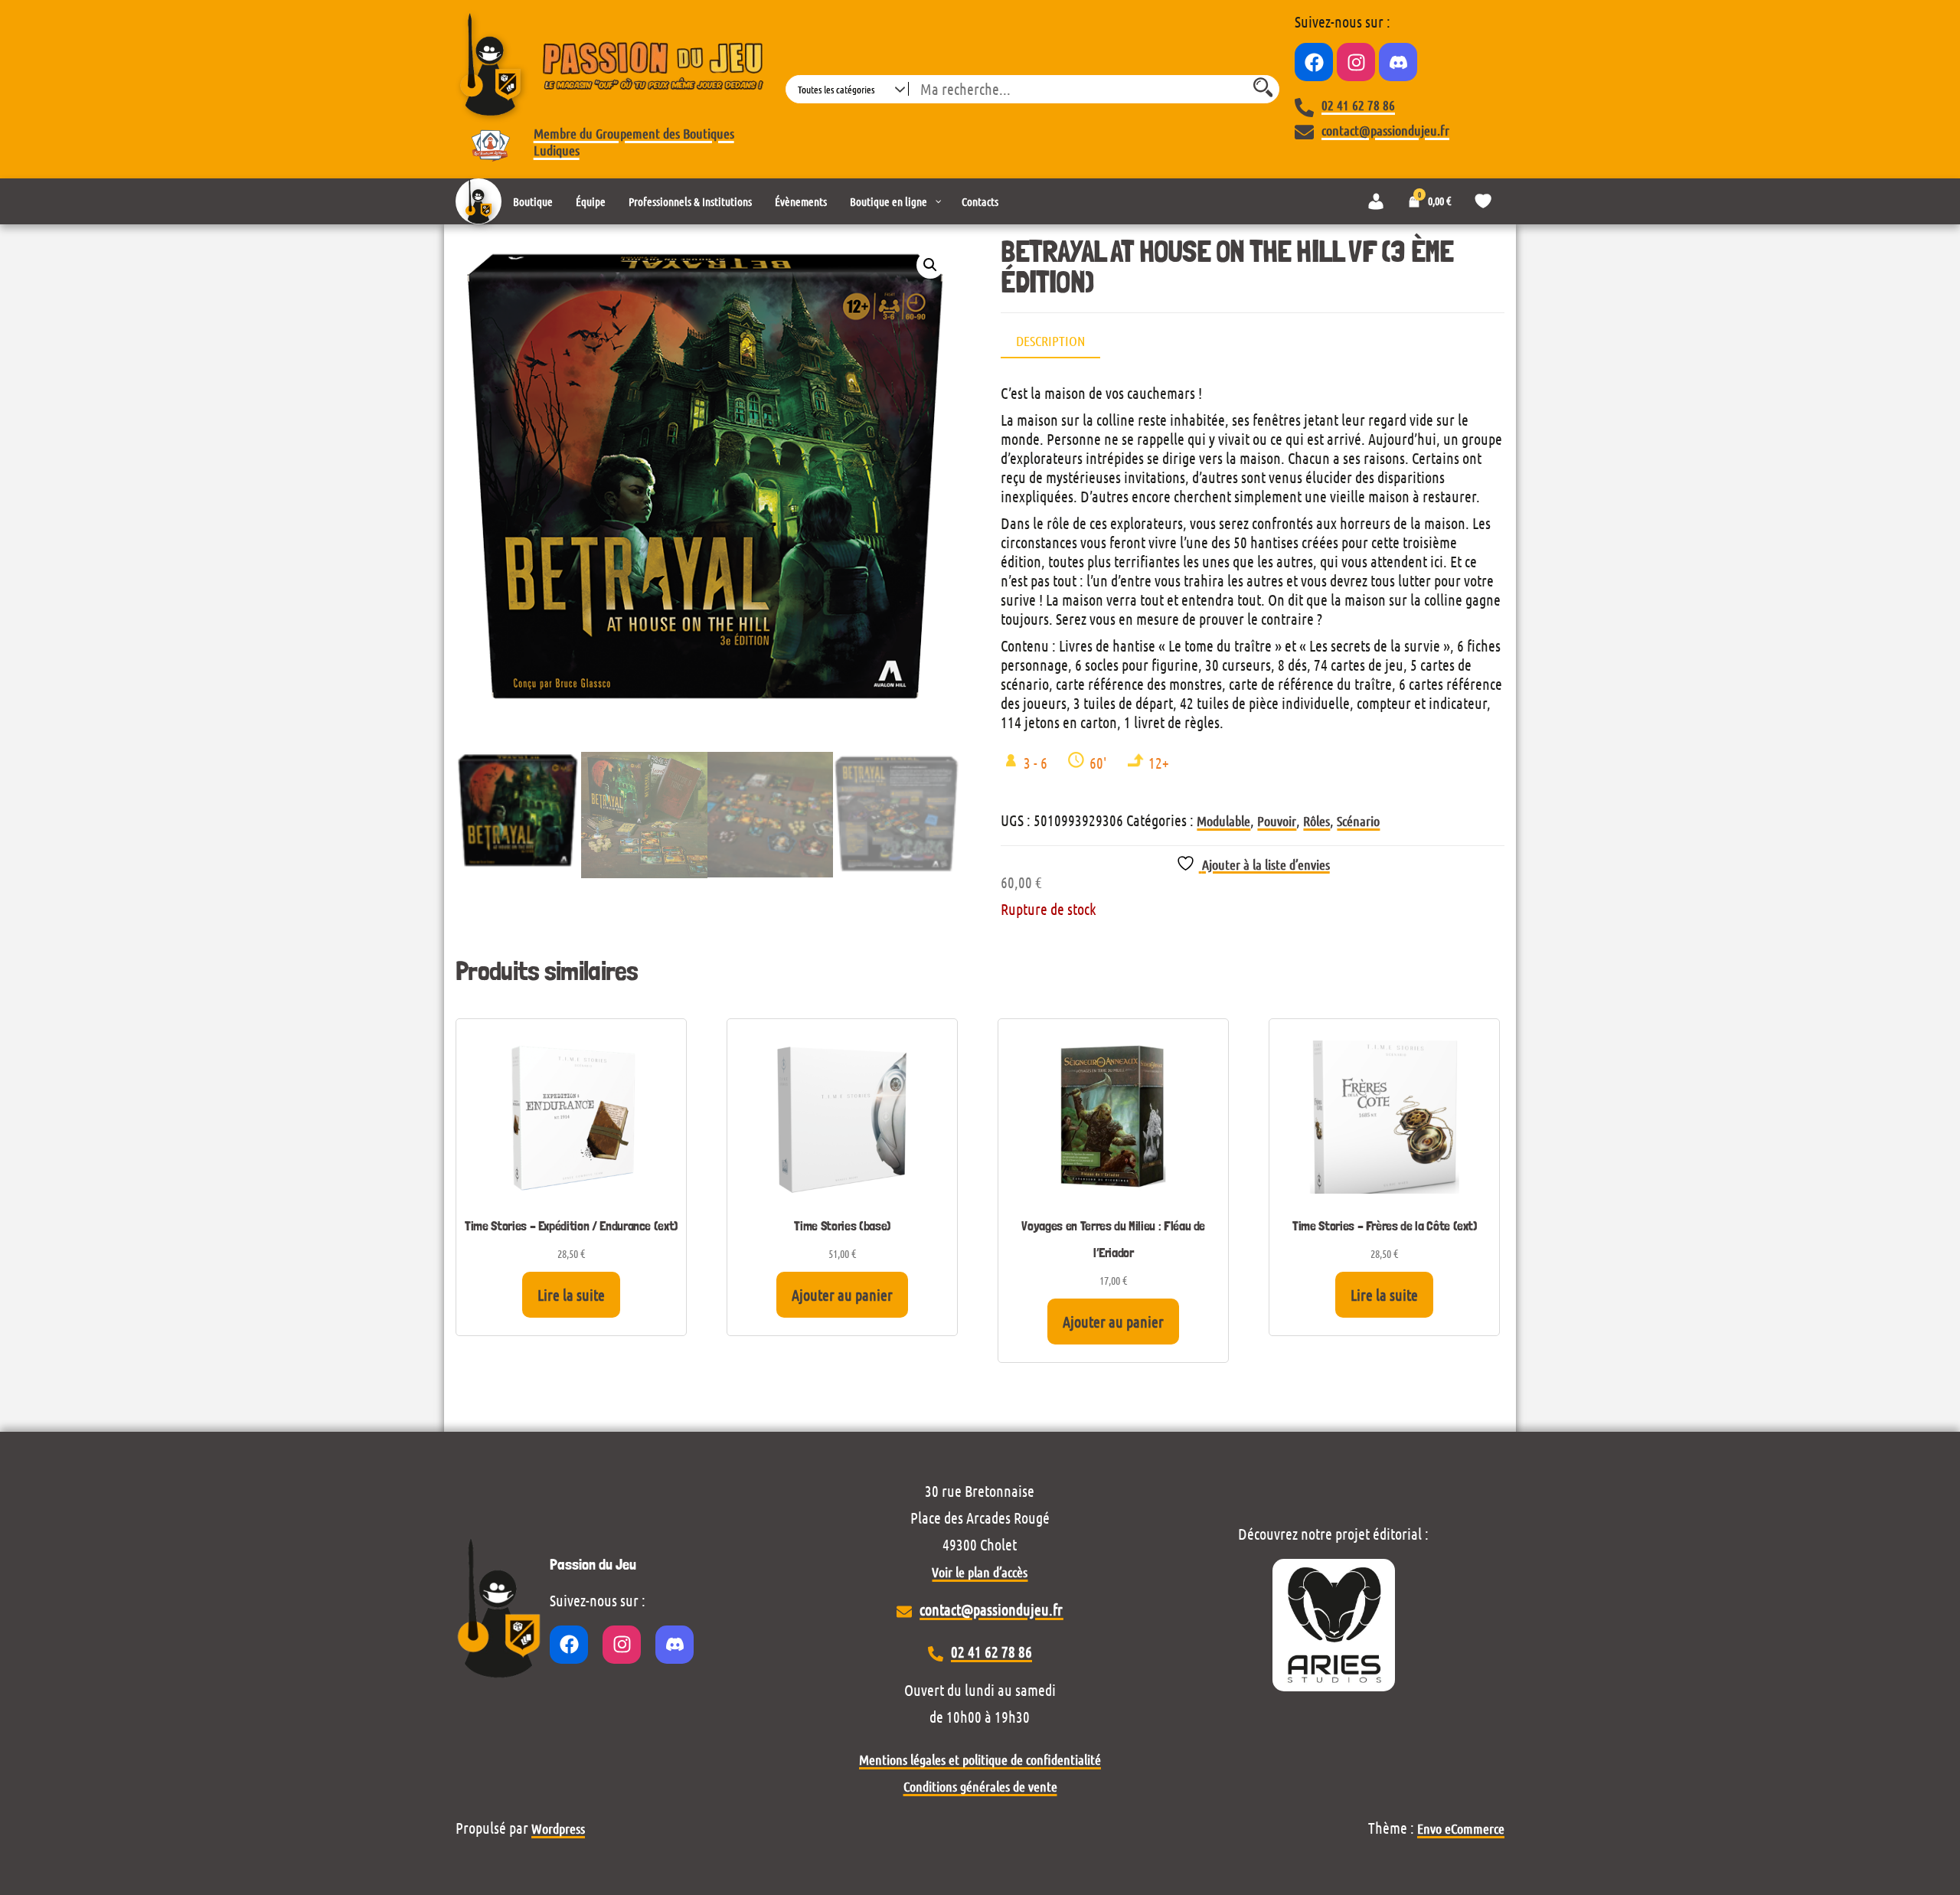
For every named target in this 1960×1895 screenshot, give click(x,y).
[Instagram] (1356, 62)
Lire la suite (571, 1295)
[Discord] (1398, 62)
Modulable (1223, 821)
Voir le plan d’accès (980, 1572)
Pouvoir (1277, 821)
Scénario (1358, 821)
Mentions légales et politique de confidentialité (980, 1759)
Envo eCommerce (1461, 1828)
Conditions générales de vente (980, 1786)
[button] (930, 265)
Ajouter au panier (842, 1295)
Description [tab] (1050, 341)
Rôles (1316, 821)
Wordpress (558, 1828)
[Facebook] (1314, 62)
